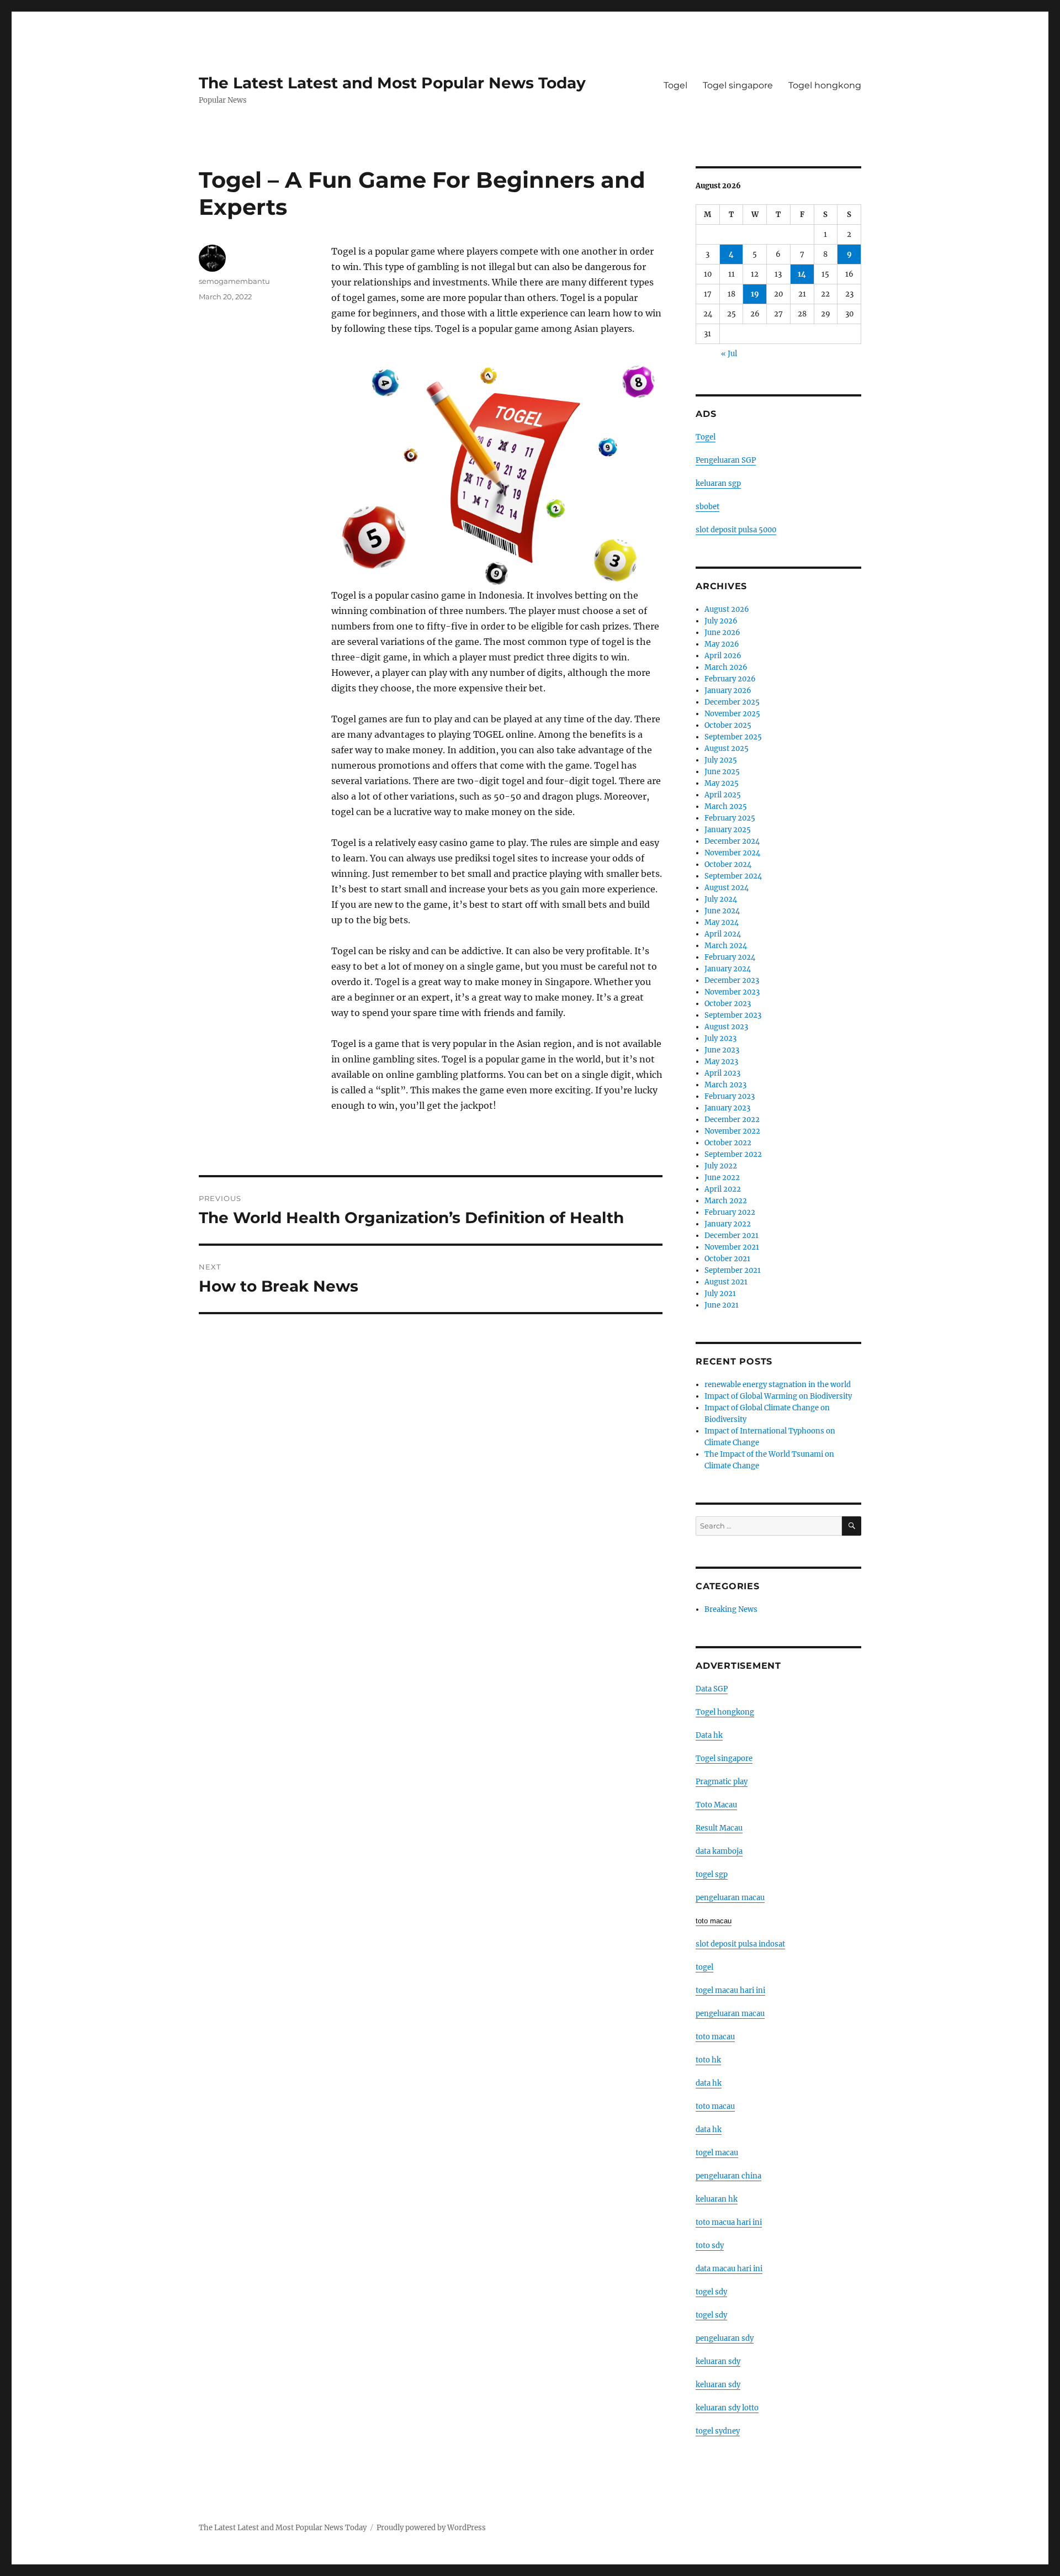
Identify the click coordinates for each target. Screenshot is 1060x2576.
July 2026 (721, 621)
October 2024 (728, 864)
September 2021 (733, 1270)
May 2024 (722, 922)
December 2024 (732, 841)
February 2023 (730, 1096)
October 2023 (728, 1004)
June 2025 (722, 772)
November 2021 (732, 1247)
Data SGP (712, 1689)
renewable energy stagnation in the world (778, 1385)
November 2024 (732, 853)
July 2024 (721, 899)
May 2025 (722, 783)
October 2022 (728, 1143)
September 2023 (733, 1015)
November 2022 (732, 1131)
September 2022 (733, 1154)
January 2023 (727, 1108)
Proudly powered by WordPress (431, 2528)
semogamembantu (234, 281)
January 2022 (728, 1224)
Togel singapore (738, 85)
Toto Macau (716, 1805)
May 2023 (721, 1062)
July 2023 (720, 1038)
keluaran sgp (718, 483)
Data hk (709, 1735)
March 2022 (726, 1201)
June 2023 (722, 1050)
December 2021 (732, 1236)
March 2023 (725, 1085)
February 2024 (730, 957)
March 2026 (726, 667)
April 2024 (723, 934)
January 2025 (728, 830)
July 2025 (721, 760)
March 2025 (726, 806)
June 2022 (722, 1178)
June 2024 (722, 911)
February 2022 (730, 1212)
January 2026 (728, 691)
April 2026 (723, 656)
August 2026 (727, 609)
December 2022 (732, 1120)
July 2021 (720, 1294)
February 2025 (730, 818)
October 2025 (728, 725)
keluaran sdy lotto (727, 2408)
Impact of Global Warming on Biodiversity (778, 1396)
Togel (675, 85)
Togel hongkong (825, 85)
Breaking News (731, 1609)
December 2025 (732, 702)
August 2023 (726, 1027)
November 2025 (732, 714)
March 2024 (726, 946)
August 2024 (727, 888)
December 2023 (732, 980)
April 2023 (722, 1073)
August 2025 (727, 749)
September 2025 (733, 737)
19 (755, 294)
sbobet (707, 507)
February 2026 (730, 679)
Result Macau (719, 1828)
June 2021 (722, 1305)
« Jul (729, 354)
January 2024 (728, 969)
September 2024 (733, 876)
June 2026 (722, 633)
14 (802, 274)
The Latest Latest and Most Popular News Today (392, 83)
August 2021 (726, 1282)
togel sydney (718, 2431)
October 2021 (727, 1259)
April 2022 (723, 1189)
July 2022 (721, 1166)
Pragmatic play (722, 1782)
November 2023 (732, 992)
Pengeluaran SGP (726, 460)
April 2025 (723, 795)
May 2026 (722, 644)
